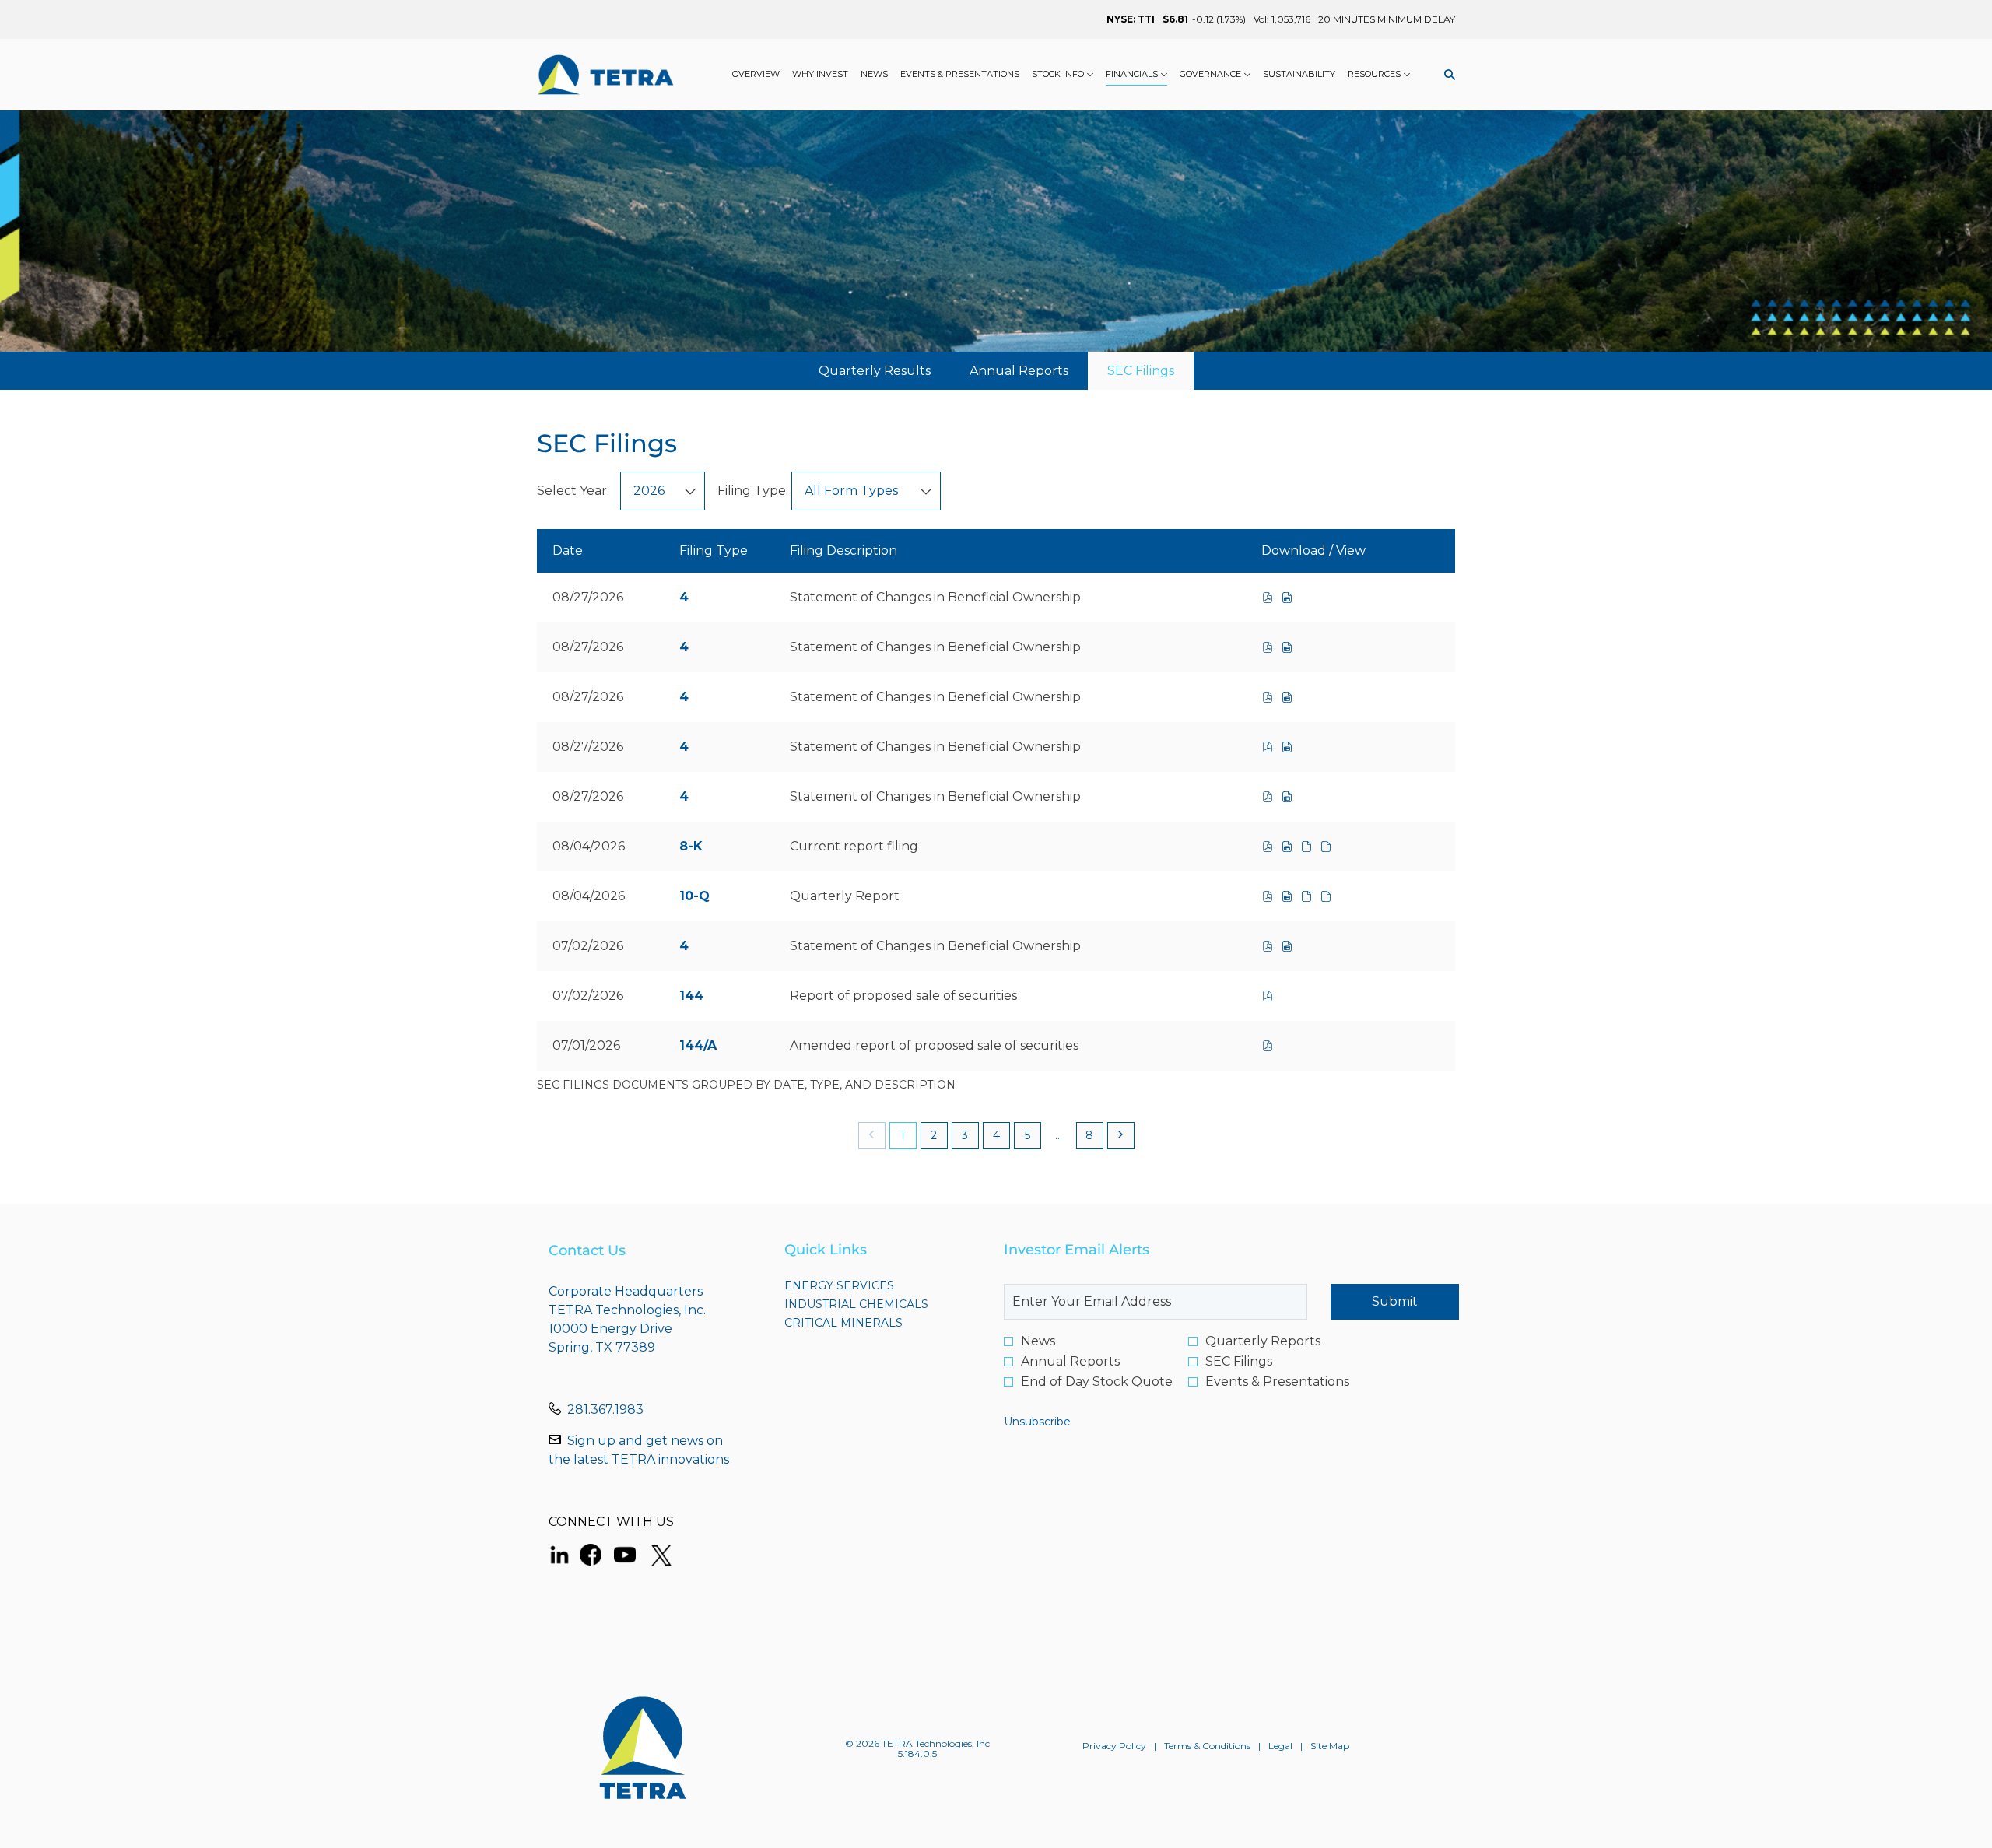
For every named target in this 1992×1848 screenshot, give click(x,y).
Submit (1395, 1301)
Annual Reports (1070, 1362)
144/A (698, 1045)
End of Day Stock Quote (1097, 1382)
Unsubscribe (1037, 1422)
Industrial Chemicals (879, 1304)
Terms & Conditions (1207, 1746)
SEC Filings (1239, 1362)
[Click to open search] (1446, 75)
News (1038, 1341)
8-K (691, 846)
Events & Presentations (1277, 1382)
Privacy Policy (1114, 1746)
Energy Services (867, 1285)
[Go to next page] (1121, 1136)
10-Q (694, 896)
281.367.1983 (605, 1410)
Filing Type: (753, 491)
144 (691, 996)
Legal (1280, 1746)
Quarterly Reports (1263, 1341)
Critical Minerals (871, 1323)
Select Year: (573, 491)
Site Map (1330, 1746)
